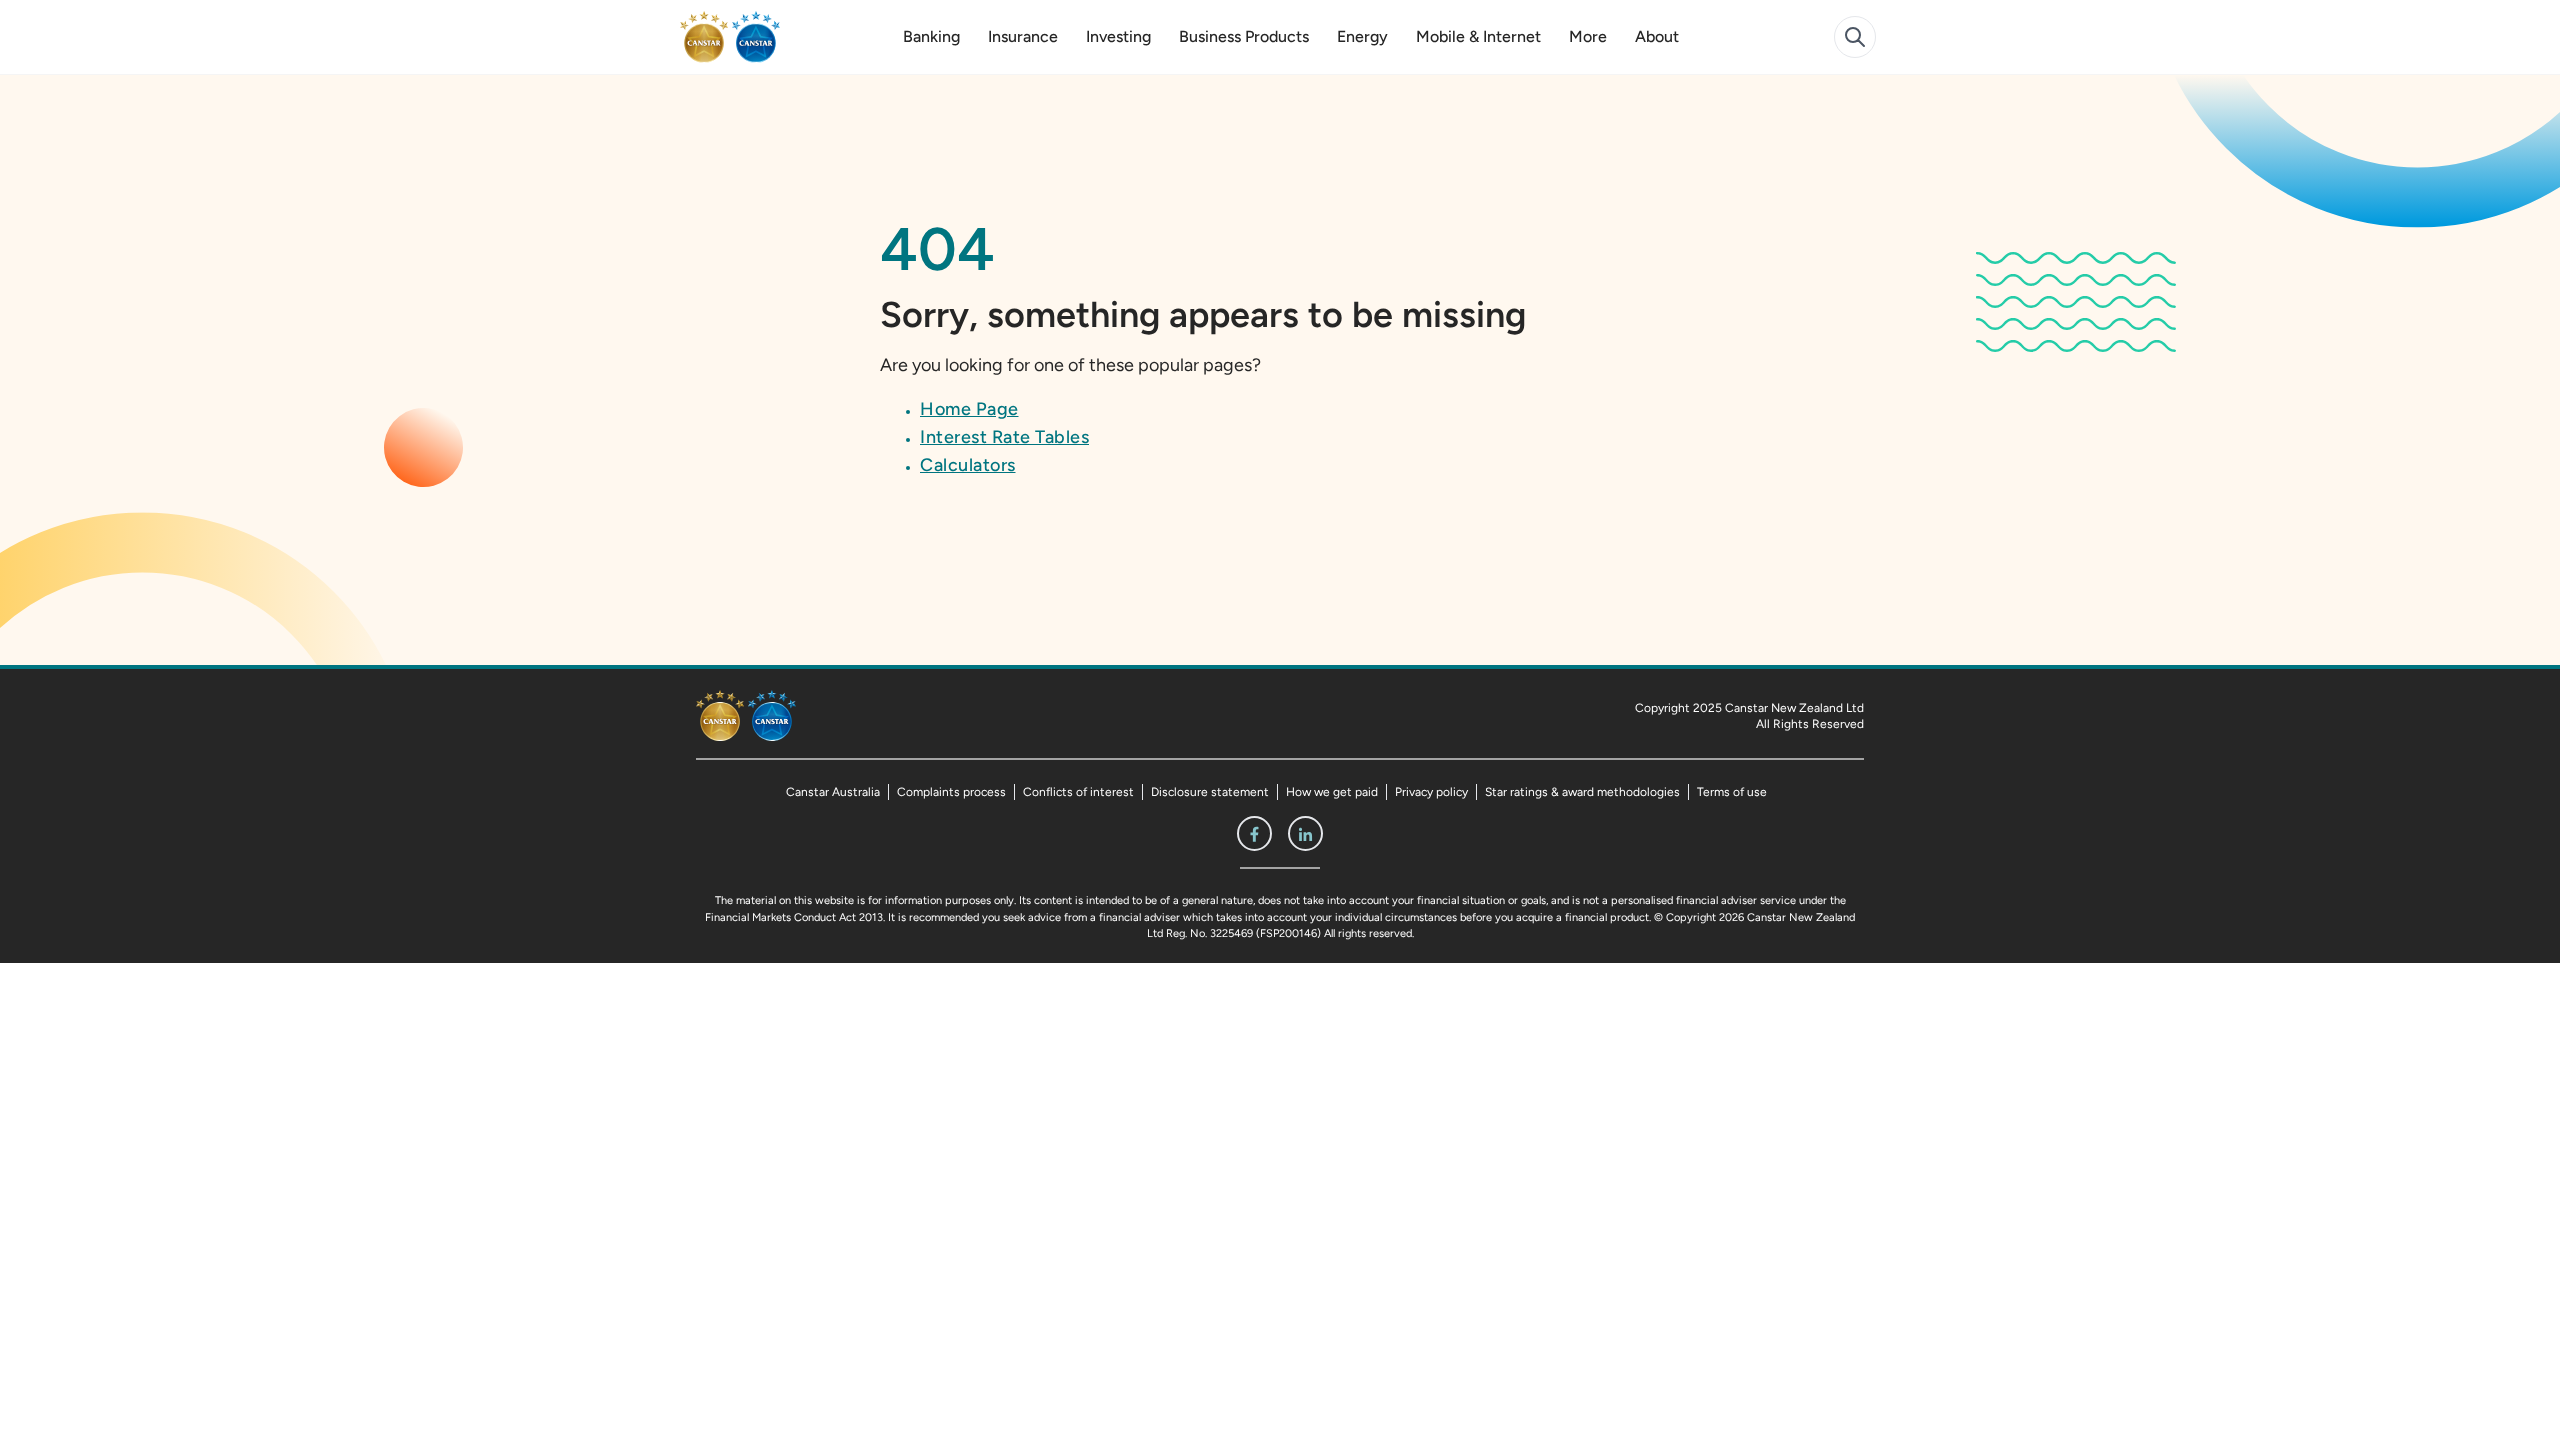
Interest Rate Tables (1004, 437)
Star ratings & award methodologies (1582, 792)
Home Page (969, 409)
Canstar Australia (833, 792)
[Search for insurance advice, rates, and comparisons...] (1855, 37)
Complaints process (951, 792)
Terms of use (1732, 792)
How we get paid (1332, 792)
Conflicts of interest (1078, 792)
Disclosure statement (1210, 792)
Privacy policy (1431, 792)
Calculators (968, 465)
